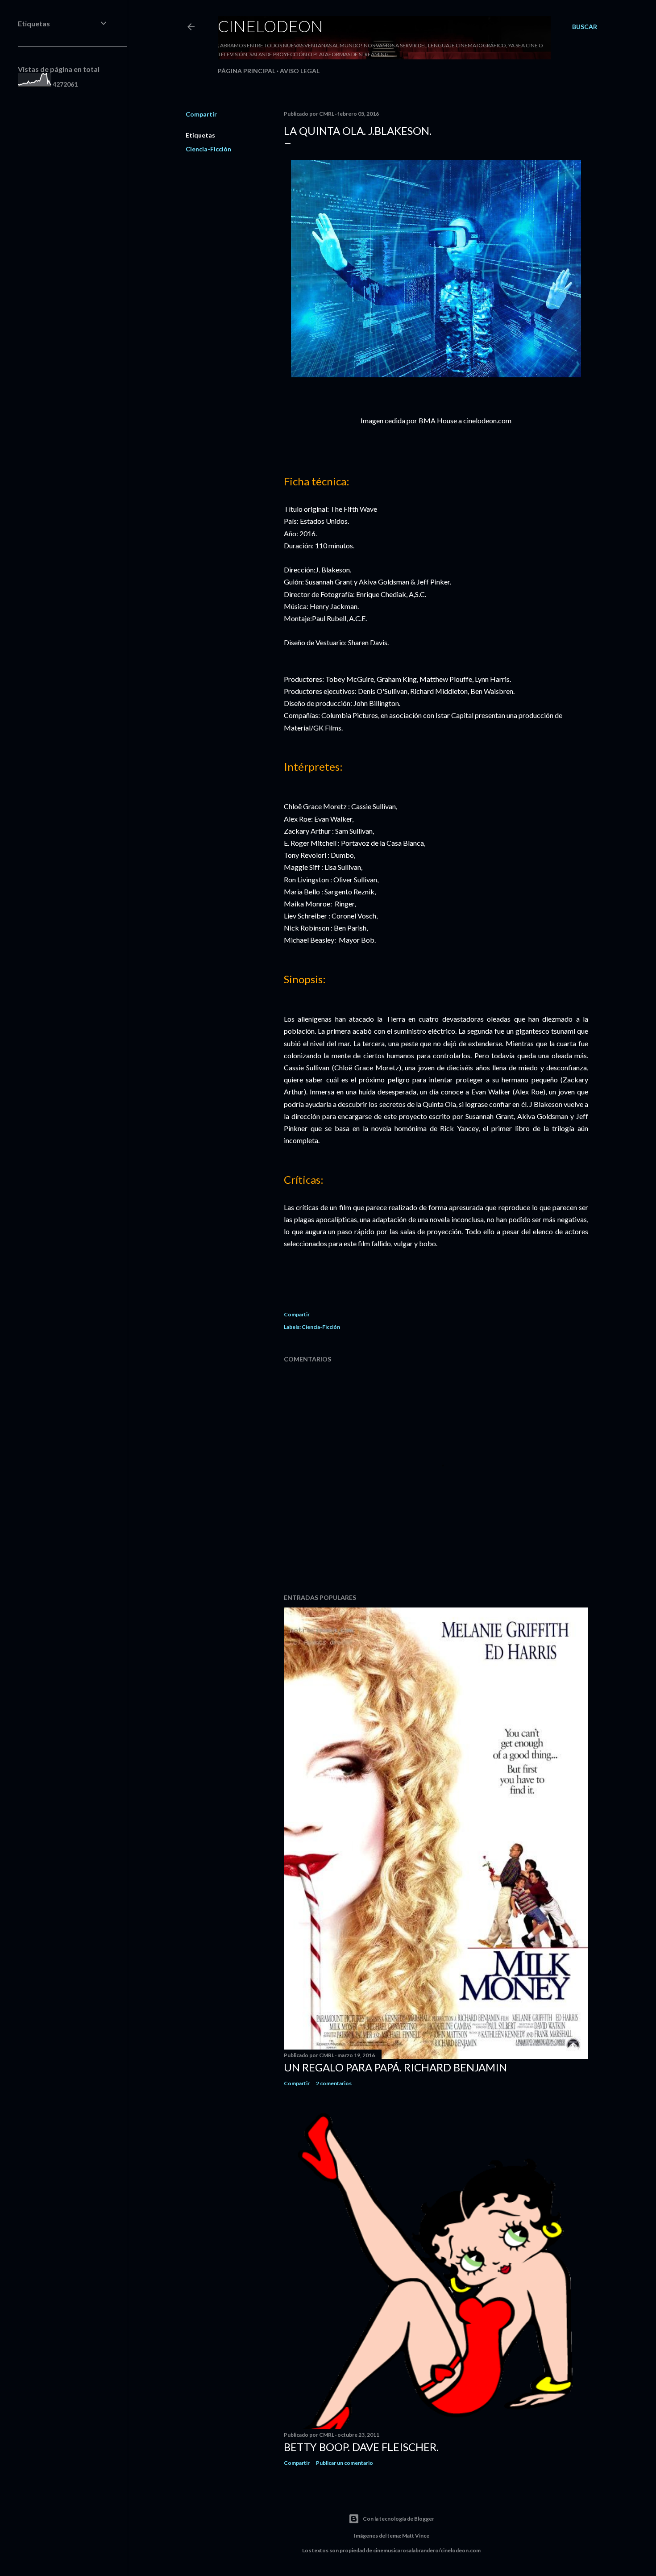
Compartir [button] (201, 114)
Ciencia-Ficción (208, 149)
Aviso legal (300, 71)
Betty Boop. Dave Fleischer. (361, 2447)
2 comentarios (334, 2083)
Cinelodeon (270, 26)
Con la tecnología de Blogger (399, 2519)
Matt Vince (416, 2536)
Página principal (247, 71)
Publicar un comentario (345, 2463)
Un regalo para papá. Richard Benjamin (395, 2067)
